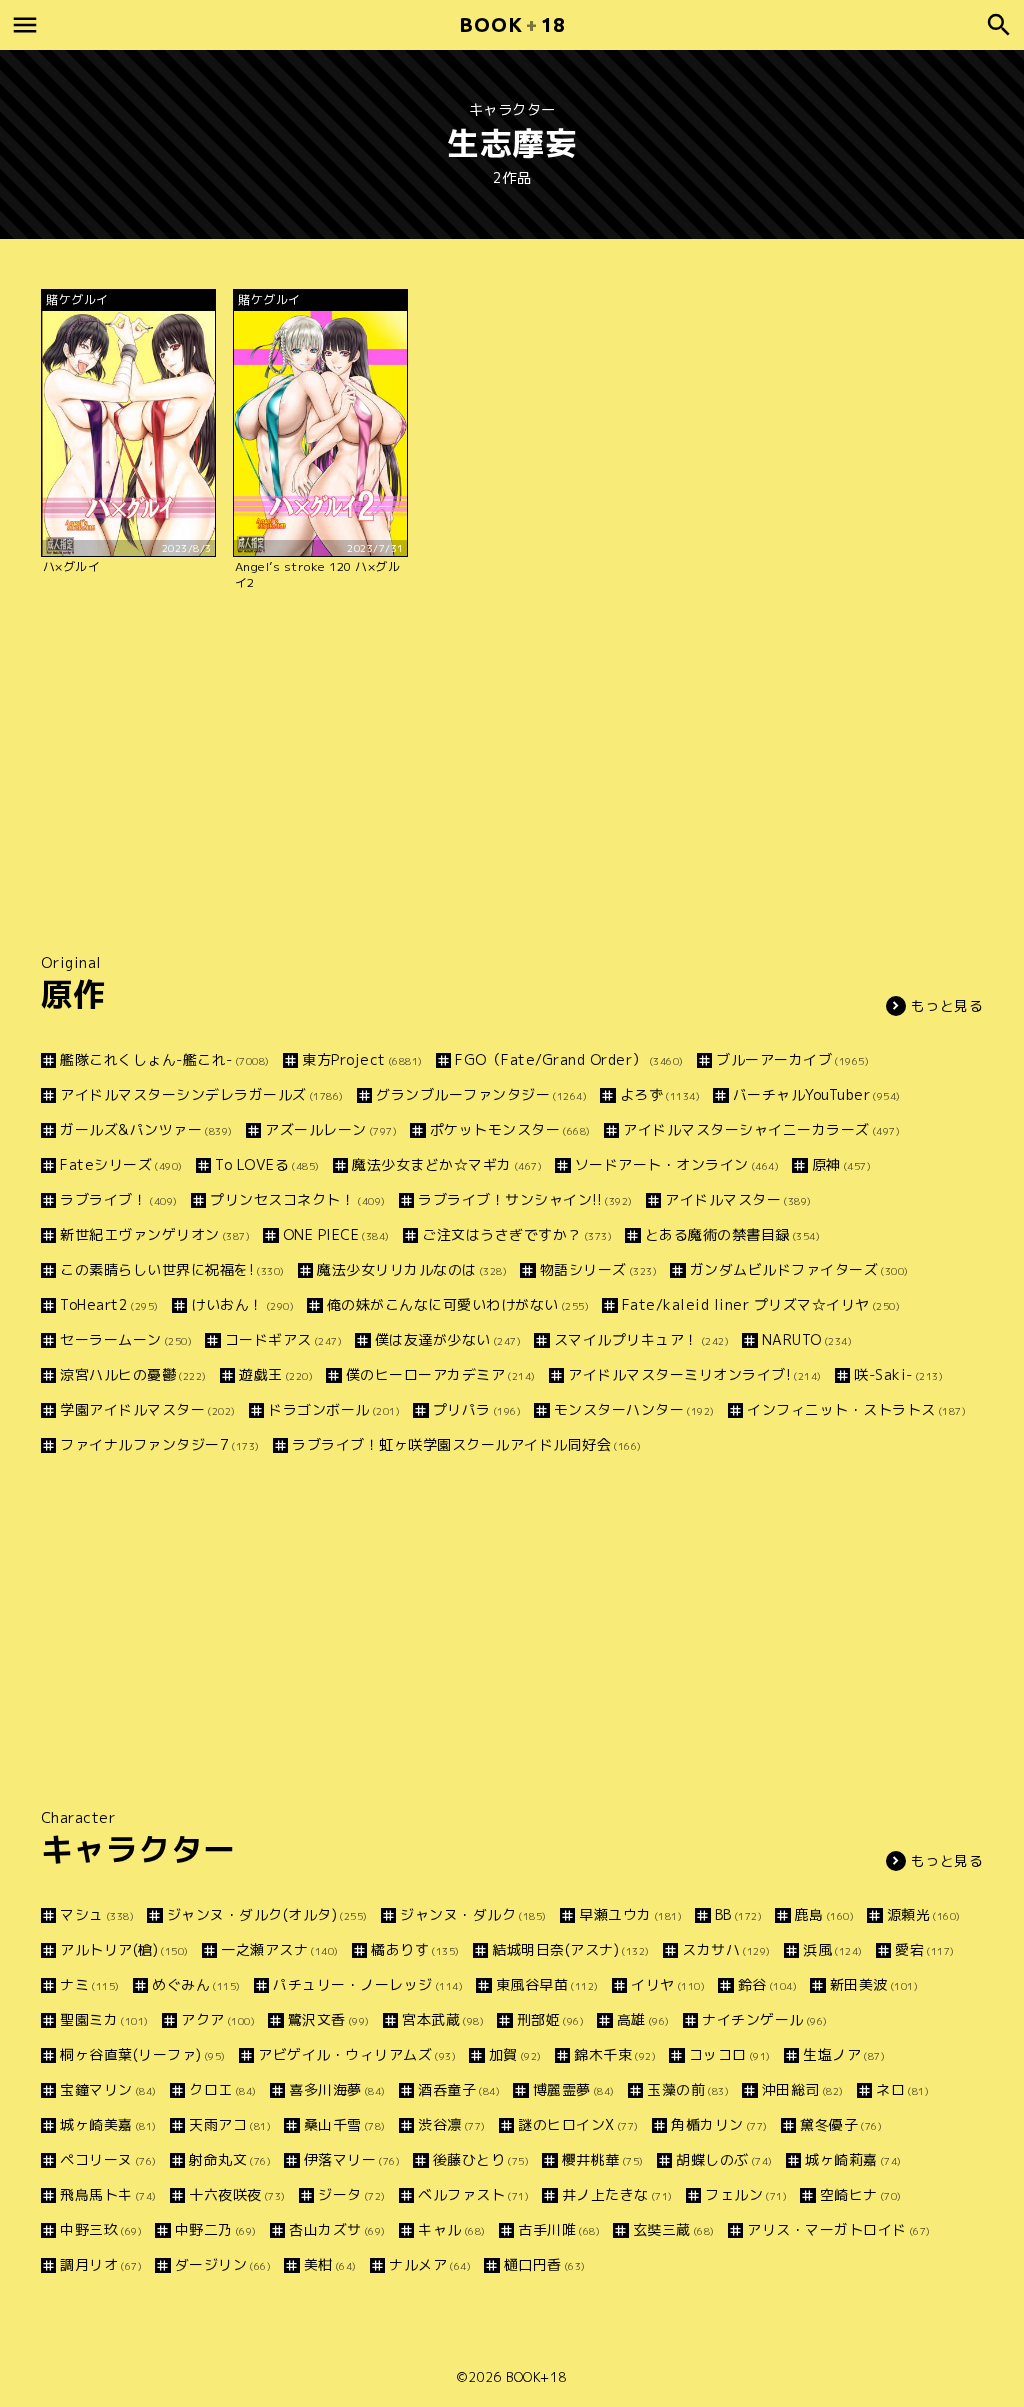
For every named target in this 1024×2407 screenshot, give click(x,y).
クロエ (223, 2089)
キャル (452, 2229)
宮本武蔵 (443, 2019)
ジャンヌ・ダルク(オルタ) (267, 1914)
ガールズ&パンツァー (146, 1129)
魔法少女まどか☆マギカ (447, 1164)
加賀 (515, 2054)
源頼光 (924, 1914)
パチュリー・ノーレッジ (368, 1984)
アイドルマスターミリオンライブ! (695, 1374)
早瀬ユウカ (630, 1914)
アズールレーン (331, 1129)
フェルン (746, 2194)
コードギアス (283, 1339)
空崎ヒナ (861, 2194)
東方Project (362, 1059)
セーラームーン (126, 1339)
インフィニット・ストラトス (856, 1409)
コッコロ (730, 2054)
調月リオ (101, 2264)
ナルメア (430, 2264)
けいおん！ (242, 1304)
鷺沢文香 (329, 2019)
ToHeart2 (109, 1304)
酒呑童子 (459, 2089)
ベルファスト (473, 2194)
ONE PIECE (336, 1234)
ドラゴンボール (334, 1409)
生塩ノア (844, 2054)
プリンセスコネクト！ (298, 1199)
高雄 (643, 2019)
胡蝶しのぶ (724, 2159)
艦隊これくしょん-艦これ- (165, 1059)
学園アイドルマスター (148, 1409)
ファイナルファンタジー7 (160, 1444)
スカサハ (726, 1949)
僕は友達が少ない (448, 1339)
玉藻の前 (688, 2089)
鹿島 (824, 1914)
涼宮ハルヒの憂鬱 (133, 1374)
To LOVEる (267, 1164)
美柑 (330, 2264)
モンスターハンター (634, 1409)
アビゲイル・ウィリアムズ (357, 2054)
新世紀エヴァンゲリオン (155, 1234)
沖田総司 (803, 2089)
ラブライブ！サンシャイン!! (525, 1199)
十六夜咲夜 (237, 2194)
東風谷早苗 (547, 1984)
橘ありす (415, 1949)
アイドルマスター (738, 1199)
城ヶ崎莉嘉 (853, 2159)
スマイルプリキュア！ (641, 1339)
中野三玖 (101, 2229)
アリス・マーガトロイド (839, 2229)
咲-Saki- (898, 1374)
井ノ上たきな (617, 2194)
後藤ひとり (481, 2159)
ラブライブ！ (119, 1199)
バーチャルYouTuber (817, 1094)
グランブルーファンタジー (481, 1094)
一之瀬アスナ (280, 1949)
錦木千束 (615, 2054)
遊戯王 (276, 1374)
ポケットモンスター (510, 1129)
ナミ (90, 1984)
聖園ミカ (104, 2019)
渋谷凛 (452, 2124)
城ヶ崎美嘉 (108, 2124)
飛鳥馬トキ (108, 2194)
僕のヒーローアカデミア (441, 1374)
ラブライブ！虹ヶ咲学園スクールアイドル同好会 (467, 1444)
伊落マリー (352, 2159)
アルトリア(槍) (124, 1949)
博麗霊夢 (574, 2089)
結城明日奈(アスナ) (571, 1949)
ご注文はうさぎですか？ (517, 1234)
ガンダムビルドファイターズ (799, 1269)
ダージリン (223, 2264)
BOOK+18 (536, 2377)
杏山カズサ (337, 2229)
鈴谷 (767, 1984)
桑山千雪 (345, 2124)
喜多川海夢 (337, 2089)
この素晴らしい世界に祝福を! (172, 1269)
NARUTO (807, 1339)
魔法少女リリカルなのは (412, 1269)
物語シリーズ (598, 1269)
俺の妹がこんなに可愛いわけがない (458, 1304)
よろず (660, 1094)
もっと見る (947, 1005)
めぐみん (196, 1984)
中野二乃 (216, 2229)
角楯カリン (719, 2124)
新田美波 (874, 1984)
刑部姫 (550, 2019)
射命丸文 (230, 2159)
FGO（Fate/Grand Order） (569, 1059)
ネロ (902, 2089)
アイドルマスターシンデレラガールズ (202, 1094)
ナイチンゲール (765, 2019)
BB (738, 1914)
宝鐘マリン (108, 2089)
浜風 (833, 1949)
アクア (218, 2019)
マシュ (97, 1914)
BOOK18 (512, 24)
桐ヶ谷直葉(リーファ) (143, 2054)
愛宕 (925, 1949)
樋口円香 (545, 2264)
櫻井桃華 (603, 2159)
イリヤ (668, 1984)
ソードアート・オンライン (677, 1164)
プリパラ (477, 1409)
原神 (841, 1164)
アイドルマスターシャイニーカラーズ (761, 1129)
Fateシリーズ (121, 1164)
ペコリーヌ (108, 2159)
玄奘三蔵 (674, 2229)
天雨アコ (230, 2124)
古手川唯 (559, 2229)
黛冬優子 (841, 2124)
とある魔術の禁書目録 (732, 1234)
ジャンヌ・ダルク (473, 1914)
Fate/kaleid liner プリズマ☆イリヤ (761, 1304)
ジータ (352, 2194)
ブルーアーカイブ (792, 1059)
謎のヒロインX (578, 2124)
